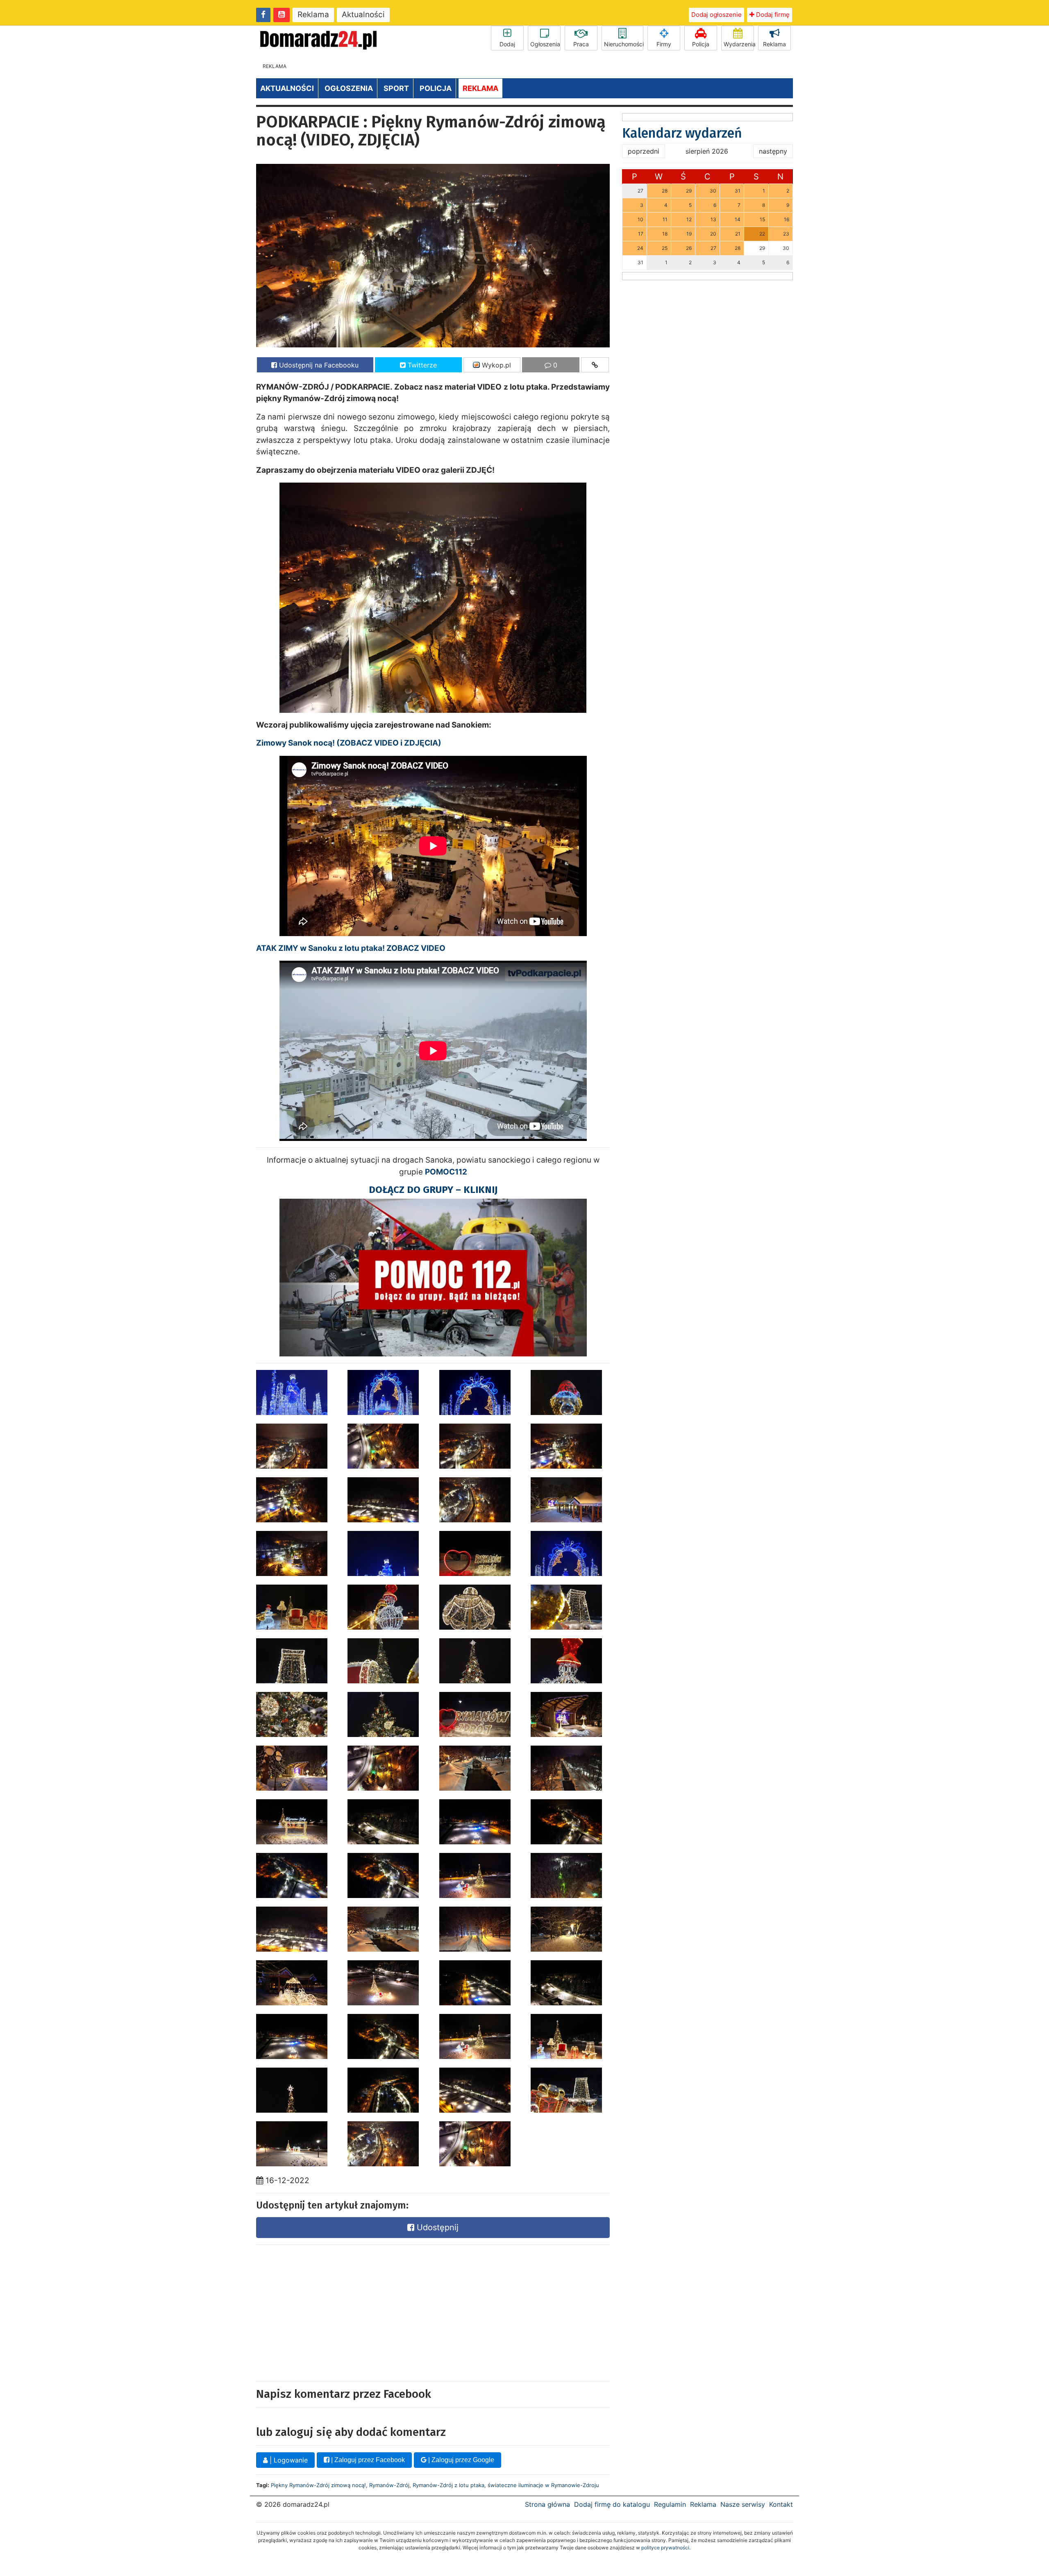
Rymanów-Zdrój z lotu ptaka (448, 2485)
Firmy (664, 44)
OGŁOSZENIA (349, 88)
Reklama (313, 15)
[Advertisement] (341, 2311)
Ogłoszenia (545, 44)
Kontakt (781, 2504)
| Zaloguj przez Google (460, 2460)
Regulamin (670, 2504)
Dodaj (507, 44)
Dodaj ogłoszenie (716, 15)
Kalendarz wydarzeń (682, 133)
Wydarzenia (739, 44)
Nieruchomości (624, 44)
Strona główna (547, 2504)
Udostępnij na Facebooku (318, 365)
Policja (701, 44)
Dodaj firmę (772, 15)
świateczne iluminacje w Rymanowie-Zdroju (543, 2485)
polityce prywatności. (666, 2548)
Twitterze (421, 365)
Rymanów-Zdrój (389, 2485)
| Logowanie (288, 2460)
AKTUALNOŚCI (287, 88)
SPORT (396, 88)
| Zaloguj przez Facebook (367, 2460)
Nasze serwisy (743, 2504)
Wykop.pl (495, 365)
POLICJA (436, 88)
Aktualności (363, 15)
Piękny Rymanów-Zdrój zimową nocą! (318, 2485)
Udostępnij (436, 2227)
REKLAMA (480, 88)
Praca (581, 44)
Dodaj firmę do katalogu (612, 2504)
